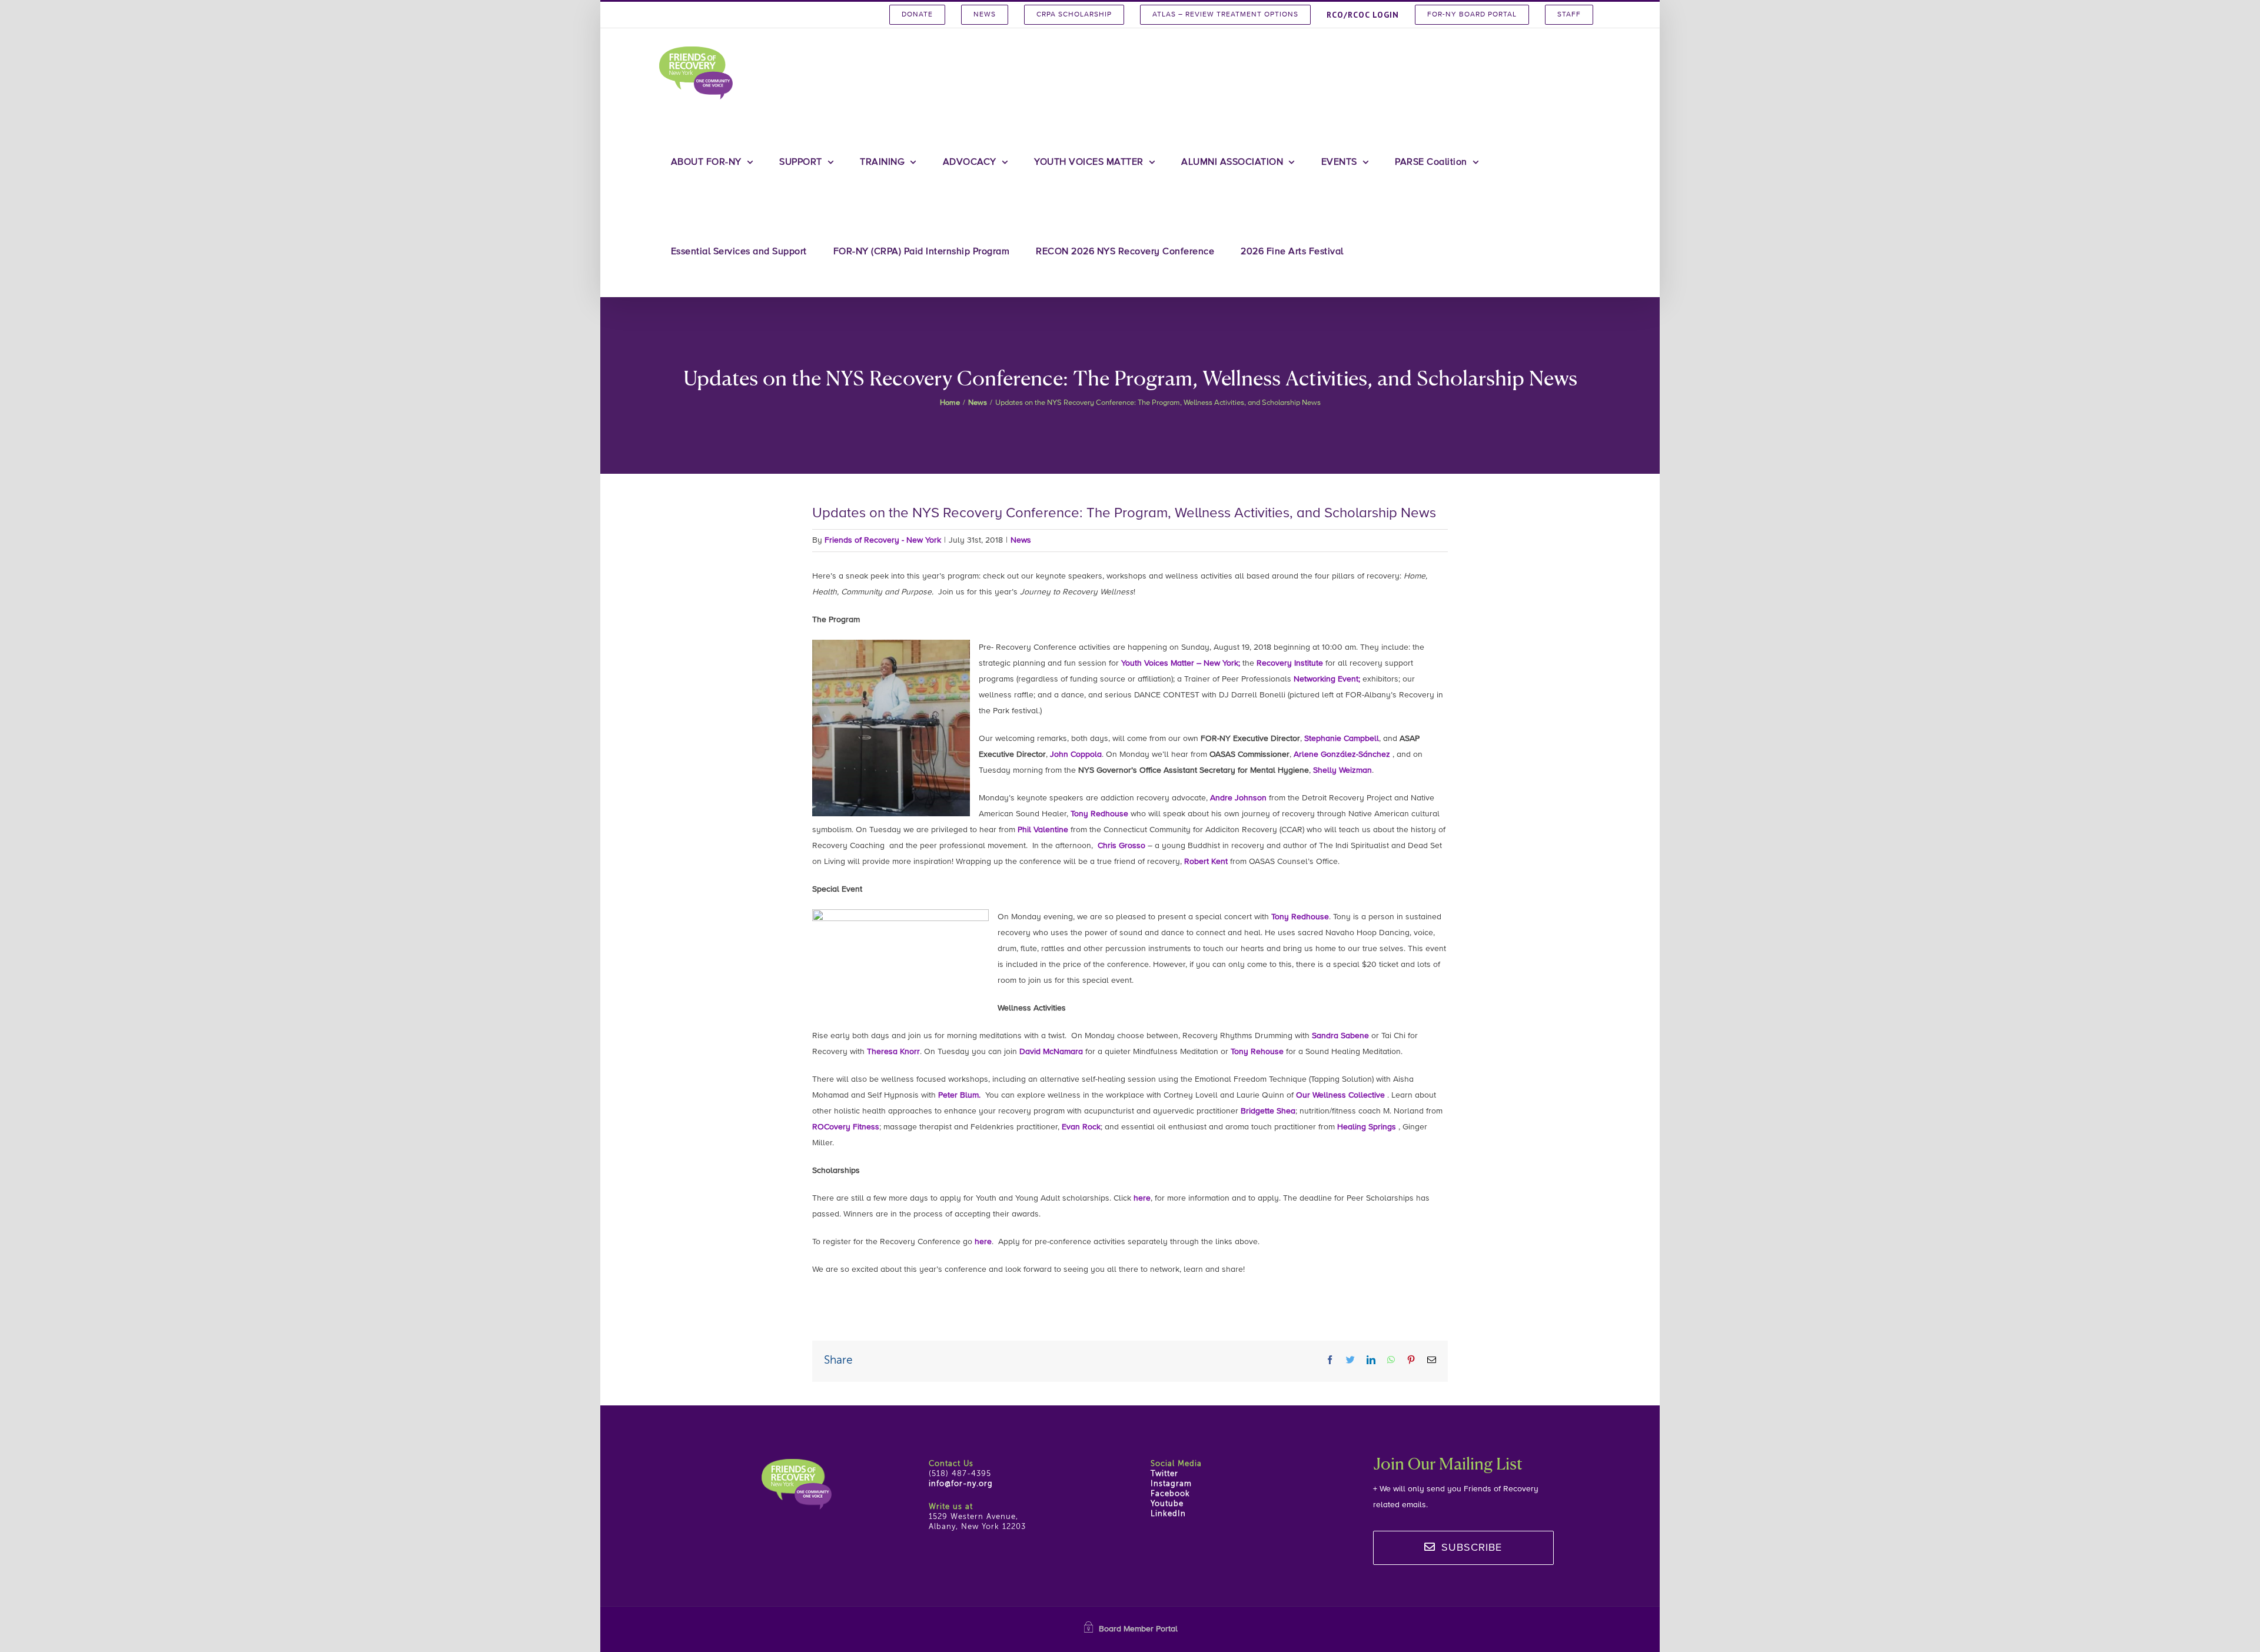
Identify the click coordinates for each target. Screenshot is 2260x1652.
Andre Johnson (1238, 798)
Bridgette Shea (1268, 1111)
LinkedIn (1168, 1514)
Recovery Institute (1290, 663)
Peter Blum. (959, 1095)
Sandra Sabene (1340, 1036)
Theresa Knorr (893, 1052)
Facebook (1170, 1494)
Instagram (1171, 1484)
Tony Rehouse (1257, 1052)
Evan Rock (1081, 1127)
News (1021, 540)
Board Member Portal (1138, 1629)
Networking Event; (1327, 679)
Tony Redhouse (1099, 814)
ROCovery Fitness (846, 1127)
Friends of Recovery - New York (883, 540)
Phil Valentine (1043, 830)
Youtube (1167, 1504)
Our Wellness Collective (1340, 1095)
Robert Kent (1206, 862)
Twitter (1164, 1474)
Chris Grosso (1121, 846)
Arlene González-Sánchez (1343, 754)
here (1142, 1198)
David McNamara (1051, 1052)
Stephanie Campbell (1342, 739)
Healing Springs (1367, 1127)
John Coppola (1076, 754)
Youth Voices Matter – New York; (1181, 663)
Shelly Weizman (1342, 770)
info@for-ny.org (961, 1484)
